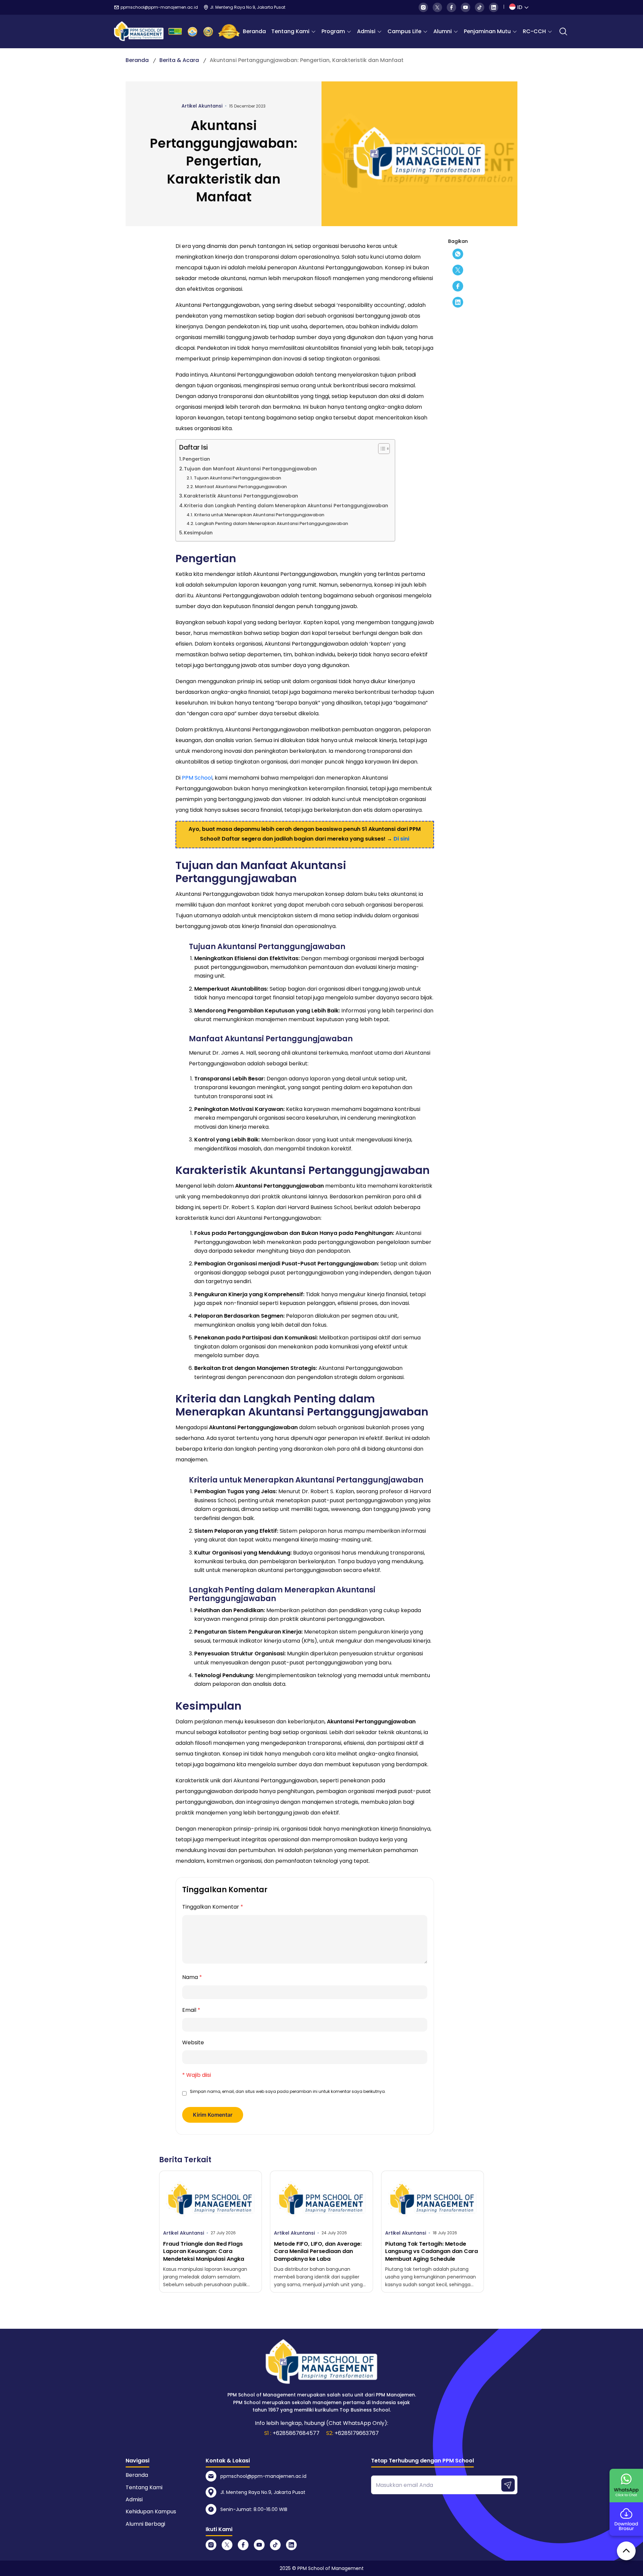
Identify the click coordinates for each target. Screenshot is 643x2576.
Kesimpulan (198, 533)
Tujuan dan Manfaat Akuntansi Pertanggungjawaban (250, 469)
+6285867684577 (296, 2433)
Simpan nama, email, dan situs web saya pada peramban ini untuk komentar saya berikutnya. (288, 2091)
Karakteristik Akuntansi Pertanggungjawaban (241, 496)
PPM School (197, 778)
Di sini (401, 839)
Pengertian (196, 459)
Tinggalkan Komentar (213, 1907)
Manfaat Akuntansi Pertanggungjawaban (241, 487)
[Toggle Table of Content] (381, 449)
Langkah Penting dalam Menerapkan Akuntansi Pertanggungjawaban (272, 523)
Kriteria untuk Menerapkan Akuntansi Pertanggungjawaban (259, 515)
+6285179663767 (357, 2433)
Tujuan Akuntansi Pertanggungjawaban (237, 478)
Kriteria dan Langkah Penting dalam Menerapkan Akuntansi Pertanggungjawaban (286, 506)
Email (191, 2010)
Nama (192, 1977)
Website (193, 2042)
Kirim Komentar (213, 2115)
